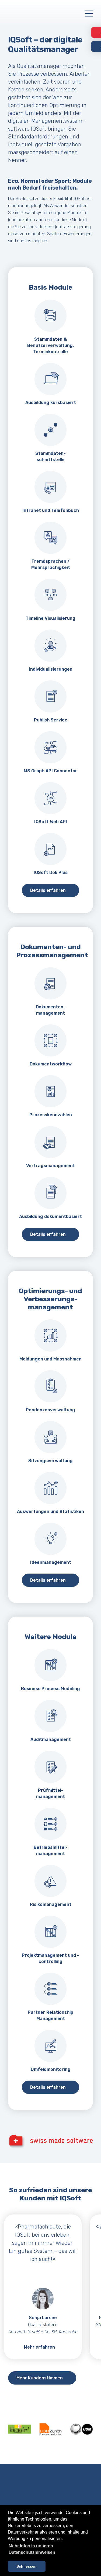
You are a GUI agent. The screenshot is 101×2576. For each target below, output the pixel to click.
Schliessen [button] (27, 2566)
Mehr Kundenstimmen (40, 2378)
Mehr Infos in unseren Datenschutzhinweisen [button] (32, 2549)
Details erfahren (48, 890)
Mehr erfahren (39, 2347)
